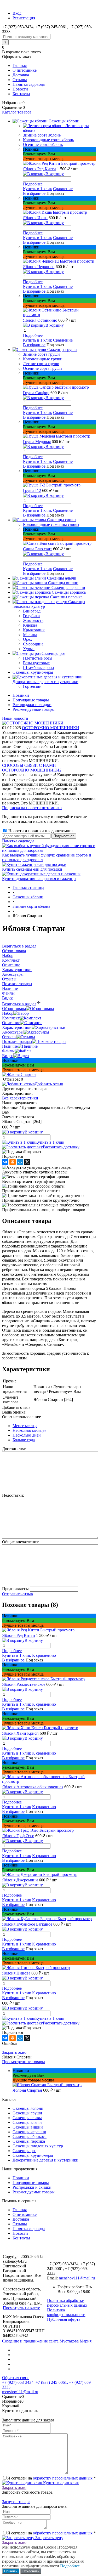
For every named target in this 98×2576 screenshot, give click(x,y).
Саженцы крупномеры (33, 2155)
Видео (8, 1056)
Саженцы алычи (27, 2122)
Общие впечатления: (21, 1542)
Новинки (21, 695)
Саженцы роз (24, 2151)
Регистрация (24, 18)
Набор (8, 1013)
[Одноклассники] (13, 1162)
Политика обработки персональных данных (67, 2303)
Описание (11, 1023)
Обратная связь (16, 2378)
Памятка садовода (29, 84)
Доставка (21, 75)
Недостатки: (13, 1495)
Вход (17, 13)
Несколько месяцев (30, 1430)
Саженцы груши (27, 2113)
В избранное (34, 193)
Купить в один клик (60, 2483)
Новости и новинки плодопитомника (41, 831)
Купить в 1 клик (38, 189)
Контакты (21, 94)
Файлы (8, 1051)
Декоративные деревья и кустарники (45, 2160)
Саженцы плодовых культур (38, 2146)
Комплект (11, 1018)
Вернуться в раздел (19, 1004)
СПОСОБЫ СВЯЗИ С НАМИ (29, 765)
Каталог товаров (17, 112)
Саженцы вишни (28, 2127)
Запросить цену (49, 2538)
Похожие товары (17, 1042)
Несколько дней (27, 1435)
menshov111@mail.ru (77, 2278)
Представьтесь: (15, 1589)
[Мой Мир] (20, 1162)
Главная (20, 66)
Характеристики (17, 1027)
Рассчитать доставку (61, 1147)
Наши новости (15, 718)
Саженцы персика (29, 2141)
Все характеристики (20, 1098)
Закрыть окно (14, 2052)
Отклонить (31, 2571)
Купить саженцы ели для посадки (32, 869)
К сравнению (44, 1655)
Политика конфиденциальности (66, 2312)
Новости (20, 89)
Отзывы (20, 80)
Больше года (24, 1440)
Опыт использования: (22, 1417)
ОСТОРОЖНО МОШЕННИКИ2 (32, 770)
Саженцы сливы (27, 2118)
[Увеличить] (19, 1074)
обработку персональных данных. (63, 2478)
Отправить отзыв (18, 1594)
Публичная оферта (64, 2319)
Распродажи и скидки (32, 705)
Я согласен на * (51, 2478)
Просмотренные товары (24, 2062)
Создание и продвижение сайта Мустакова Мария (47, 2341)
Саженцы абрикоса (30, 2137)
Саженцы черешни (29, 2132)
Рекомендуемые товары (34, 709)
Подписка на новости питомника (32, 808)
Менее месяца (25, 1426)
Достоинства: (14, 1449)
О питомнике (25, 70)
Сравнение (63, 189)
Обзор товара (14, 1009)
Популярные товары (31, 700)
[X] (27, 1162)
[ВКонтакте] (5, 1162)
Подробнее (33, 184)
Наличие (10, 1046)
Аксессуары (13, 1032)
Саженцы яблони (28, 2108)
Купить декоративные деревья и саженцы (39, 879)
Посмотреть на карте (21, 2308)
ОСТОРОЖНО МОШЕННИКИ (51, 728)
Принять (11, 2571)
